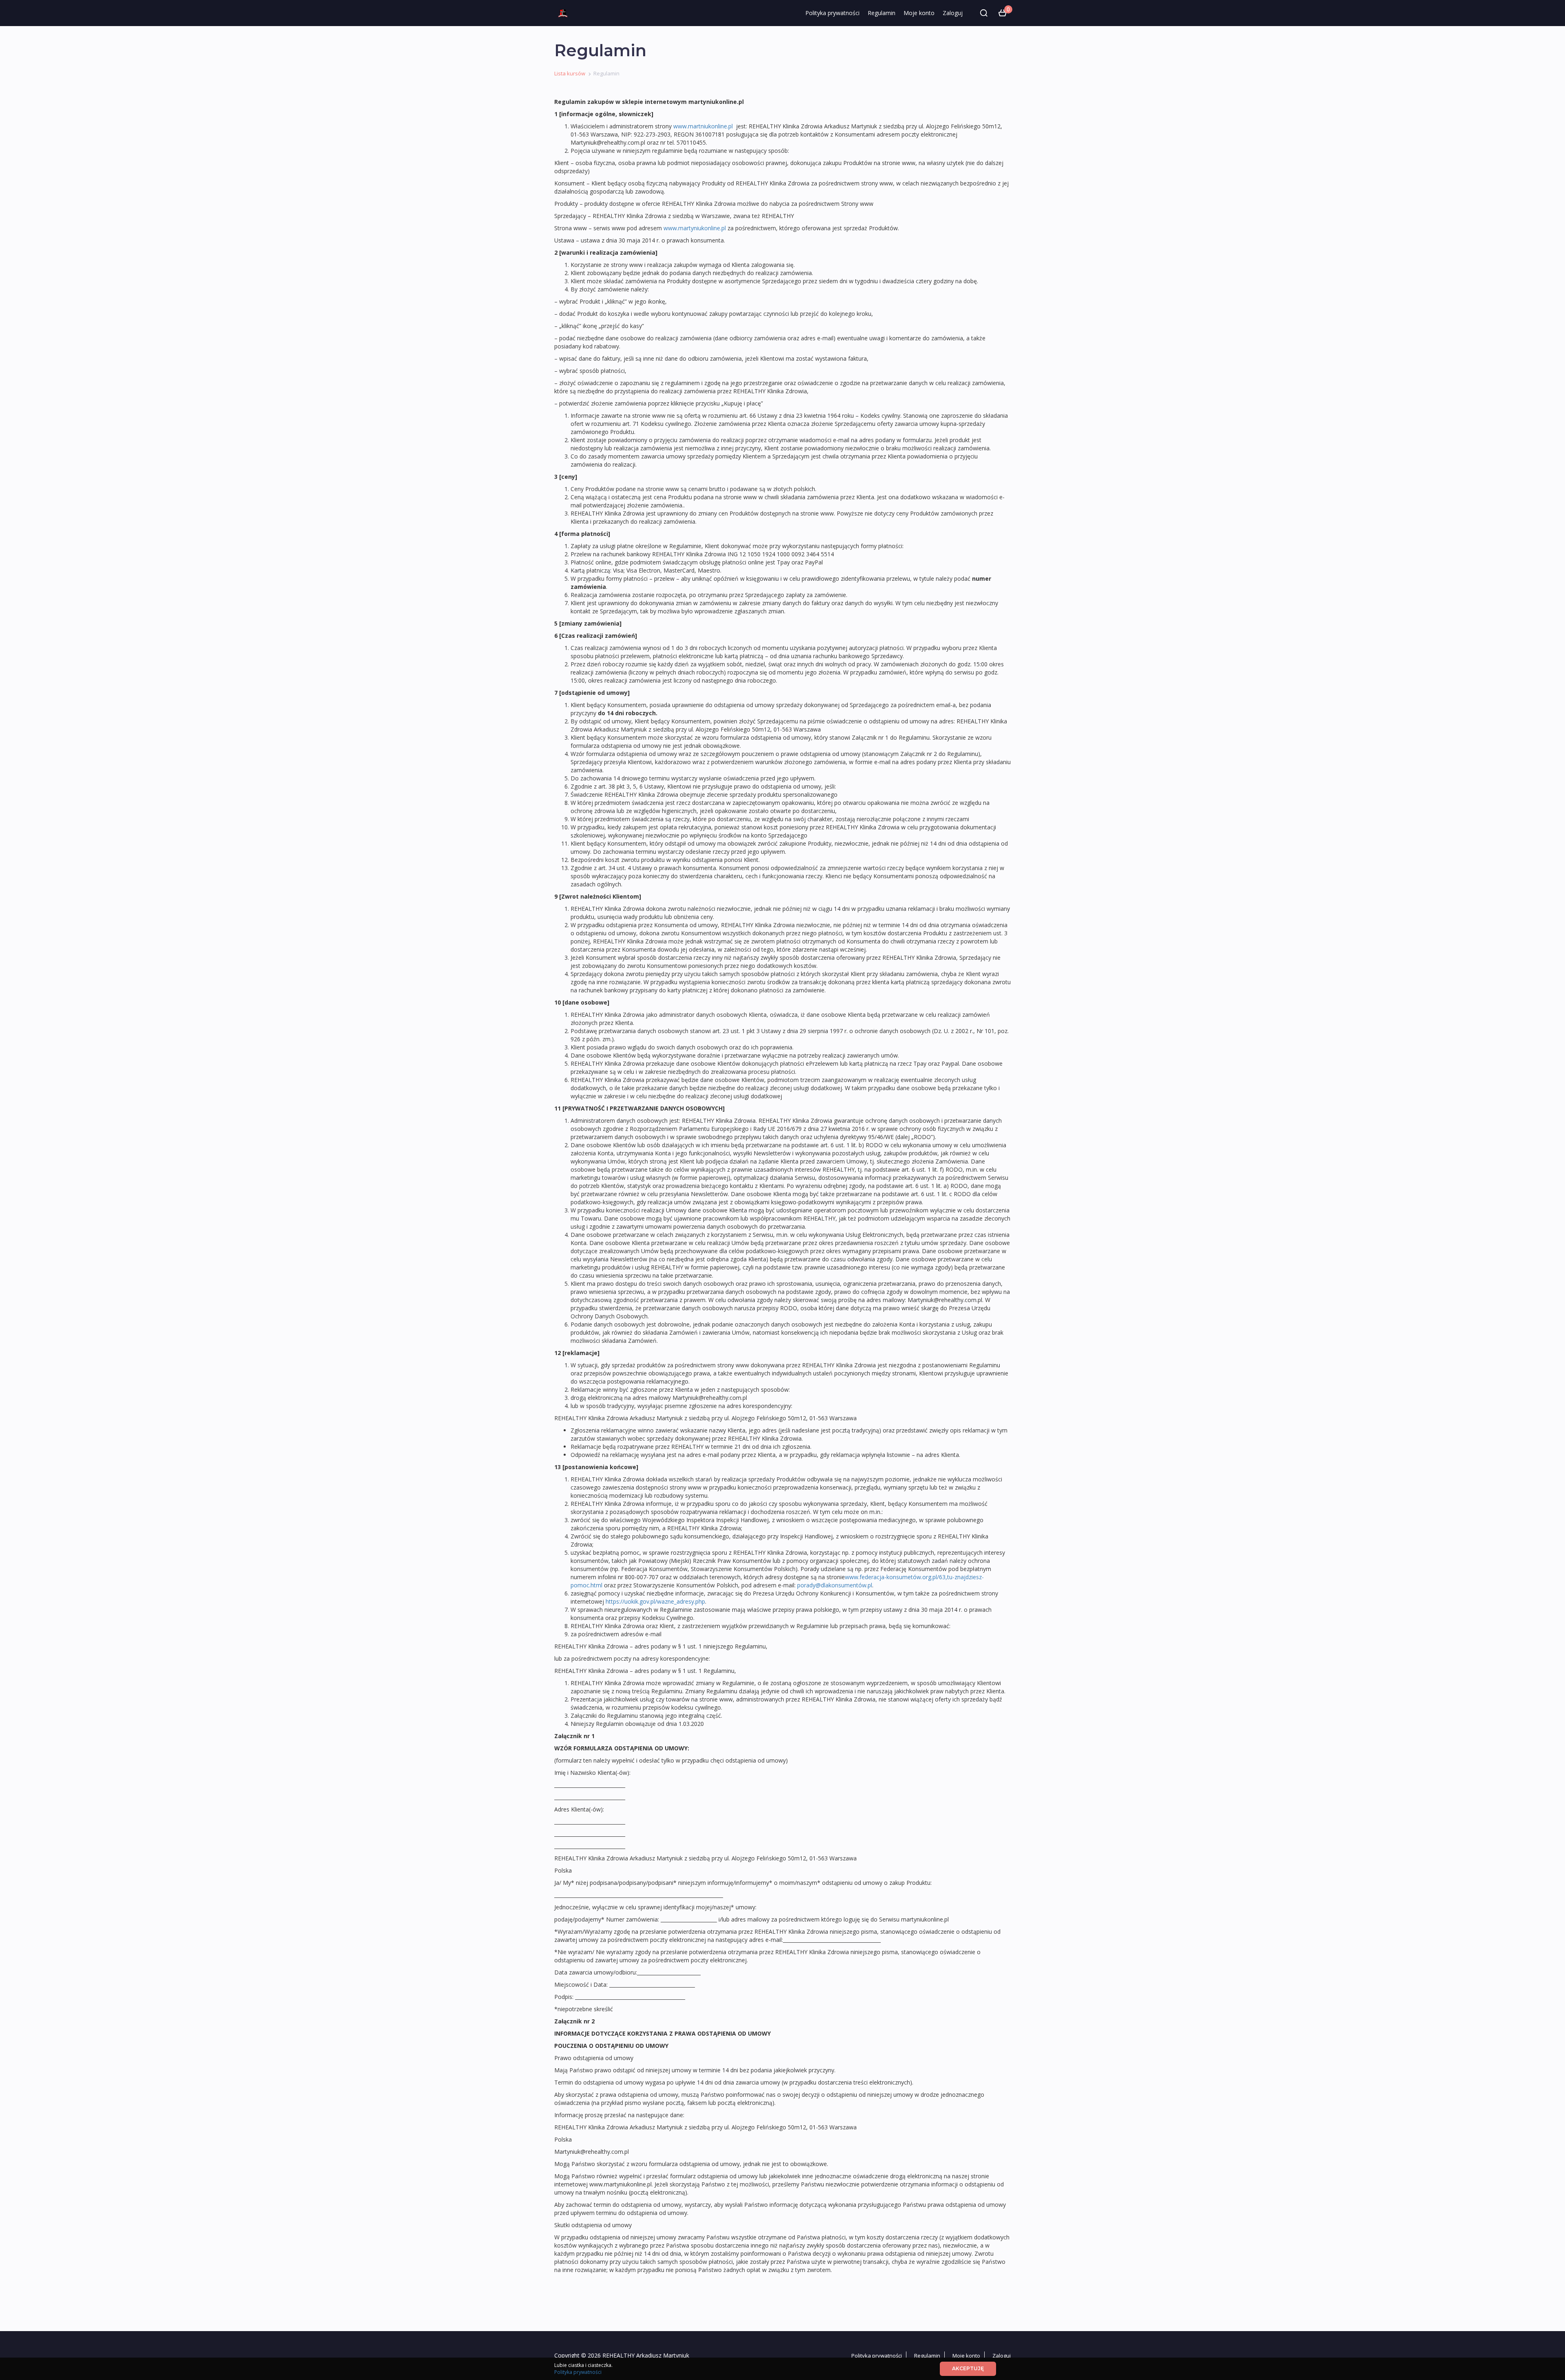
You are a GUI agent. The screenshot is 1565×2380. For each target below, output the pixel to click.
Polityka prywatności (832, 13)
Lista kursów (570, 73)
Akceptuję (968, 2368)
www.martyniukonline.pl (695, 228)
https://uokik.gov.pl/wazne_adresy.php (655, 1601)
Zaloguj (953, 13)
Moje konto (919, 13)
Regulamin (882, 13)
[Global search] (984, 13)
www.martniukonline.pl (703, 126)
